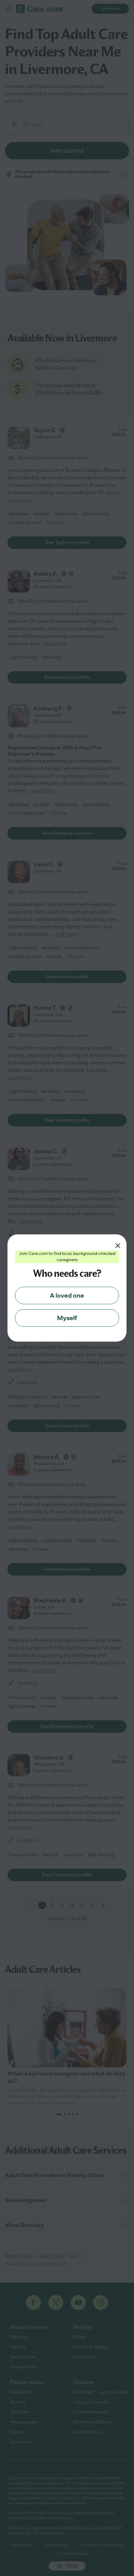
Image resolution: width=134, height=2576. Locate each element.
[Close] (118, 1246)
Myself (67, 1318)
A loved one (67, 1295)
